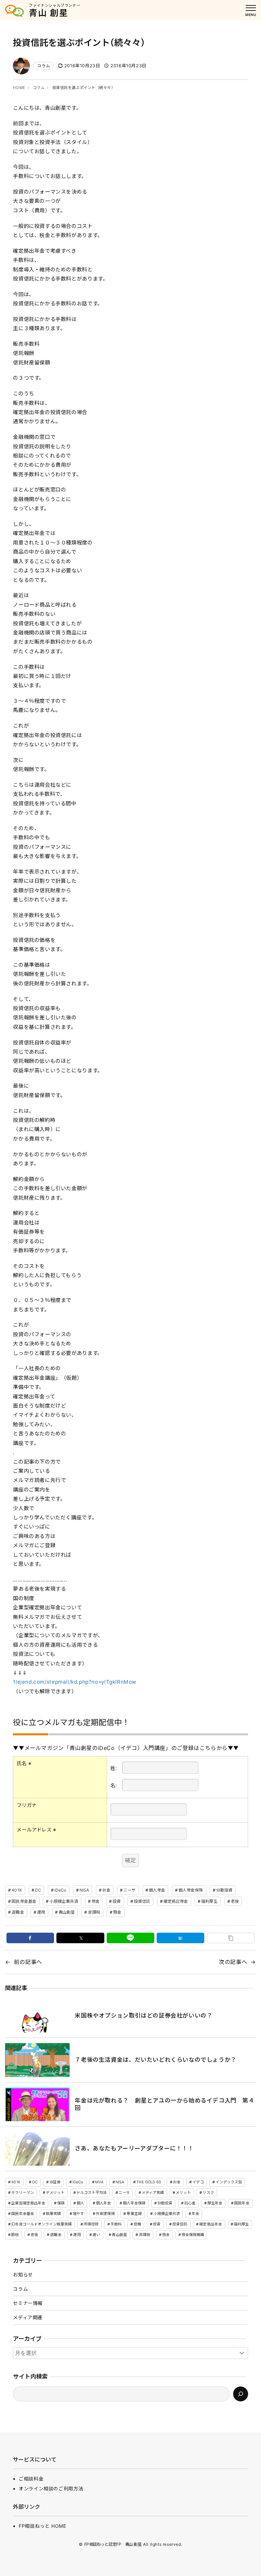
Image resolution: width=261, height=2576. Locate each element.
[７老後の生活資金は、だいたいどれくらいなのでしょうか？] (37, 2060)
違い (96, 2235)
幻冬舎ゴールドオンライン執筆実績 (41, 2224)
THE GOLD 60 (149, 2182)
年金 (95, 1901)
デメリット (55, 2193)
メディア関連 (28, 2317)
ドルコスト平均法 (92, 2193)
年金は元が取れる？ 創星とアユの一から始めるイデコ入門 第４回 (164, 2104)
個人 (80, 2203)
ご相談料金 (31, 2479)
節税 (15, 2235)
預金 (117, 1912)
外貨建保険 (105, 2214)
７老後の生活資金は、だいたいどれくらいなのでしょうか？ (155, 2060)
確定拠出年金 (176, 1901)
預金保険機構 (193, 2235)
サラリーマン (23, 2193)
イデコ (198, 2182)
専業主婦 (134, 2214)
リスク (208, 2193)
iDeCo (60, 1890)
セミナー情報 (28, 2303)
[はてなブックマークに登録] (180, 1938)
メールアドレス (37, 1830)
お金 (106, 1890)
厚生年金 (215, 2203)
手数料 (116, 2224)
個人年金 (157, 1890)
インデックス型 (229, 2182)
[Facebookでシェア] (30, 1938)
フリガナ (27, 1805)
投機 (137, 2224)
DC (38, 1890)
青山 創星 (49, 13)
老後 (235, 1901)
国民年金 (242, 2203)
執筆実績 (53, 2214)
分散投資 (224, 1890)
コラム (43, 66)
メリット (183, 2193)
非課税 (94, 1912)
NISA (84, 1890)
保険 (61, 2203)
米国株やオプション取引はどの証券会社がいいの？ (144, 2016)
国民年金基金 (24, 1901)
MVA (99, 2182)
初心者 (190, 2203)
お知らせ (23, 2275)
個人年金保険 (191, 1890)
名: (114, 1785)
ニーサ (129, 1890)
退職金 (18, 1912)
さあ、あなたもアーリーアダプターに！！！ (134, 2148)
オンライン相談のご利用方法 (51, 2489)
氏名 (24, 1763)
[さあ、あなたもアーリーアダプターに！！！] (37, 2149)
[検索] (241, 2394)
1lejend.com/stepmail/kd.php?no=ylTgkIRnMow (75, 1682)
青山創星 (67, 1912)
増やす (78, 2214)
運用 (41, 1912)
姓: (114, 1768)
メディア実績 (153, 2193)
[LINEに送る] (130, 1938)
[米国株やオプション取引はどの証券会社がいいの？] (37, 2016)
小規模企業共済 (64, 1901)
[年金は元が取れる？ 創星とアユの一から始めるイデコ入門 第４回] (37, 2105)
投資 (117, 1901)
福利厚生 (209, 1901)
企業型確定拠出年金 (28, 2203)
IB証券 (55, 2182)
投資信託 (142, 1901)
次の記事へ (233, 1962)
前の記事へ (28, 1962)
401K (17, 1890)
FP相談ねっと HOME (42, 2526)
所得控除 (91, 2224)
